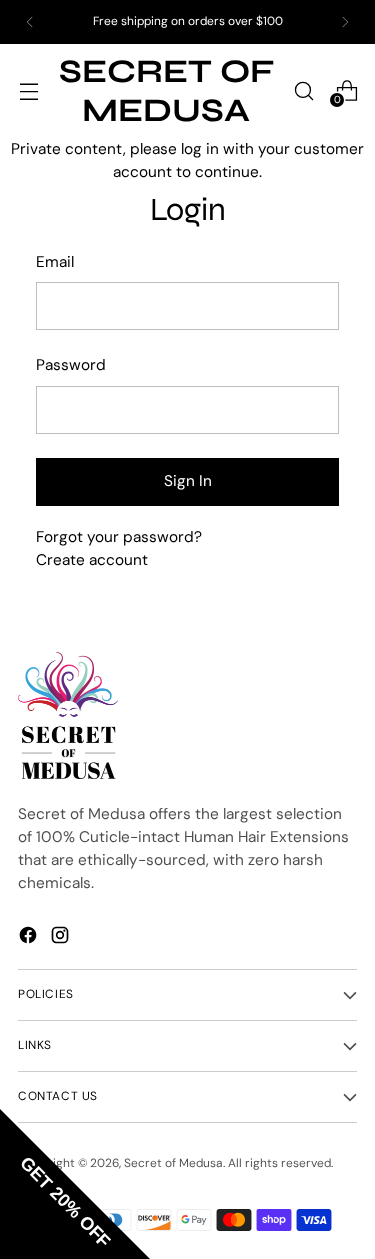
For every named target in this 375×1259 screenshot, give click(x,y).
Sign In (188, 481)
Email (55, 262)
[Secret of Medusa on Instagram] (62, 935)
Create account (92, 560)
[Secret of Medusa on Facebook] (30, 935)
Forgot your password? (119, 537)
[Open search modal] (303, 90)
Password (71, 365)
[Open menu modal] (28, 90)
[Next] (345, 22)
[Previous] (30, 22)
